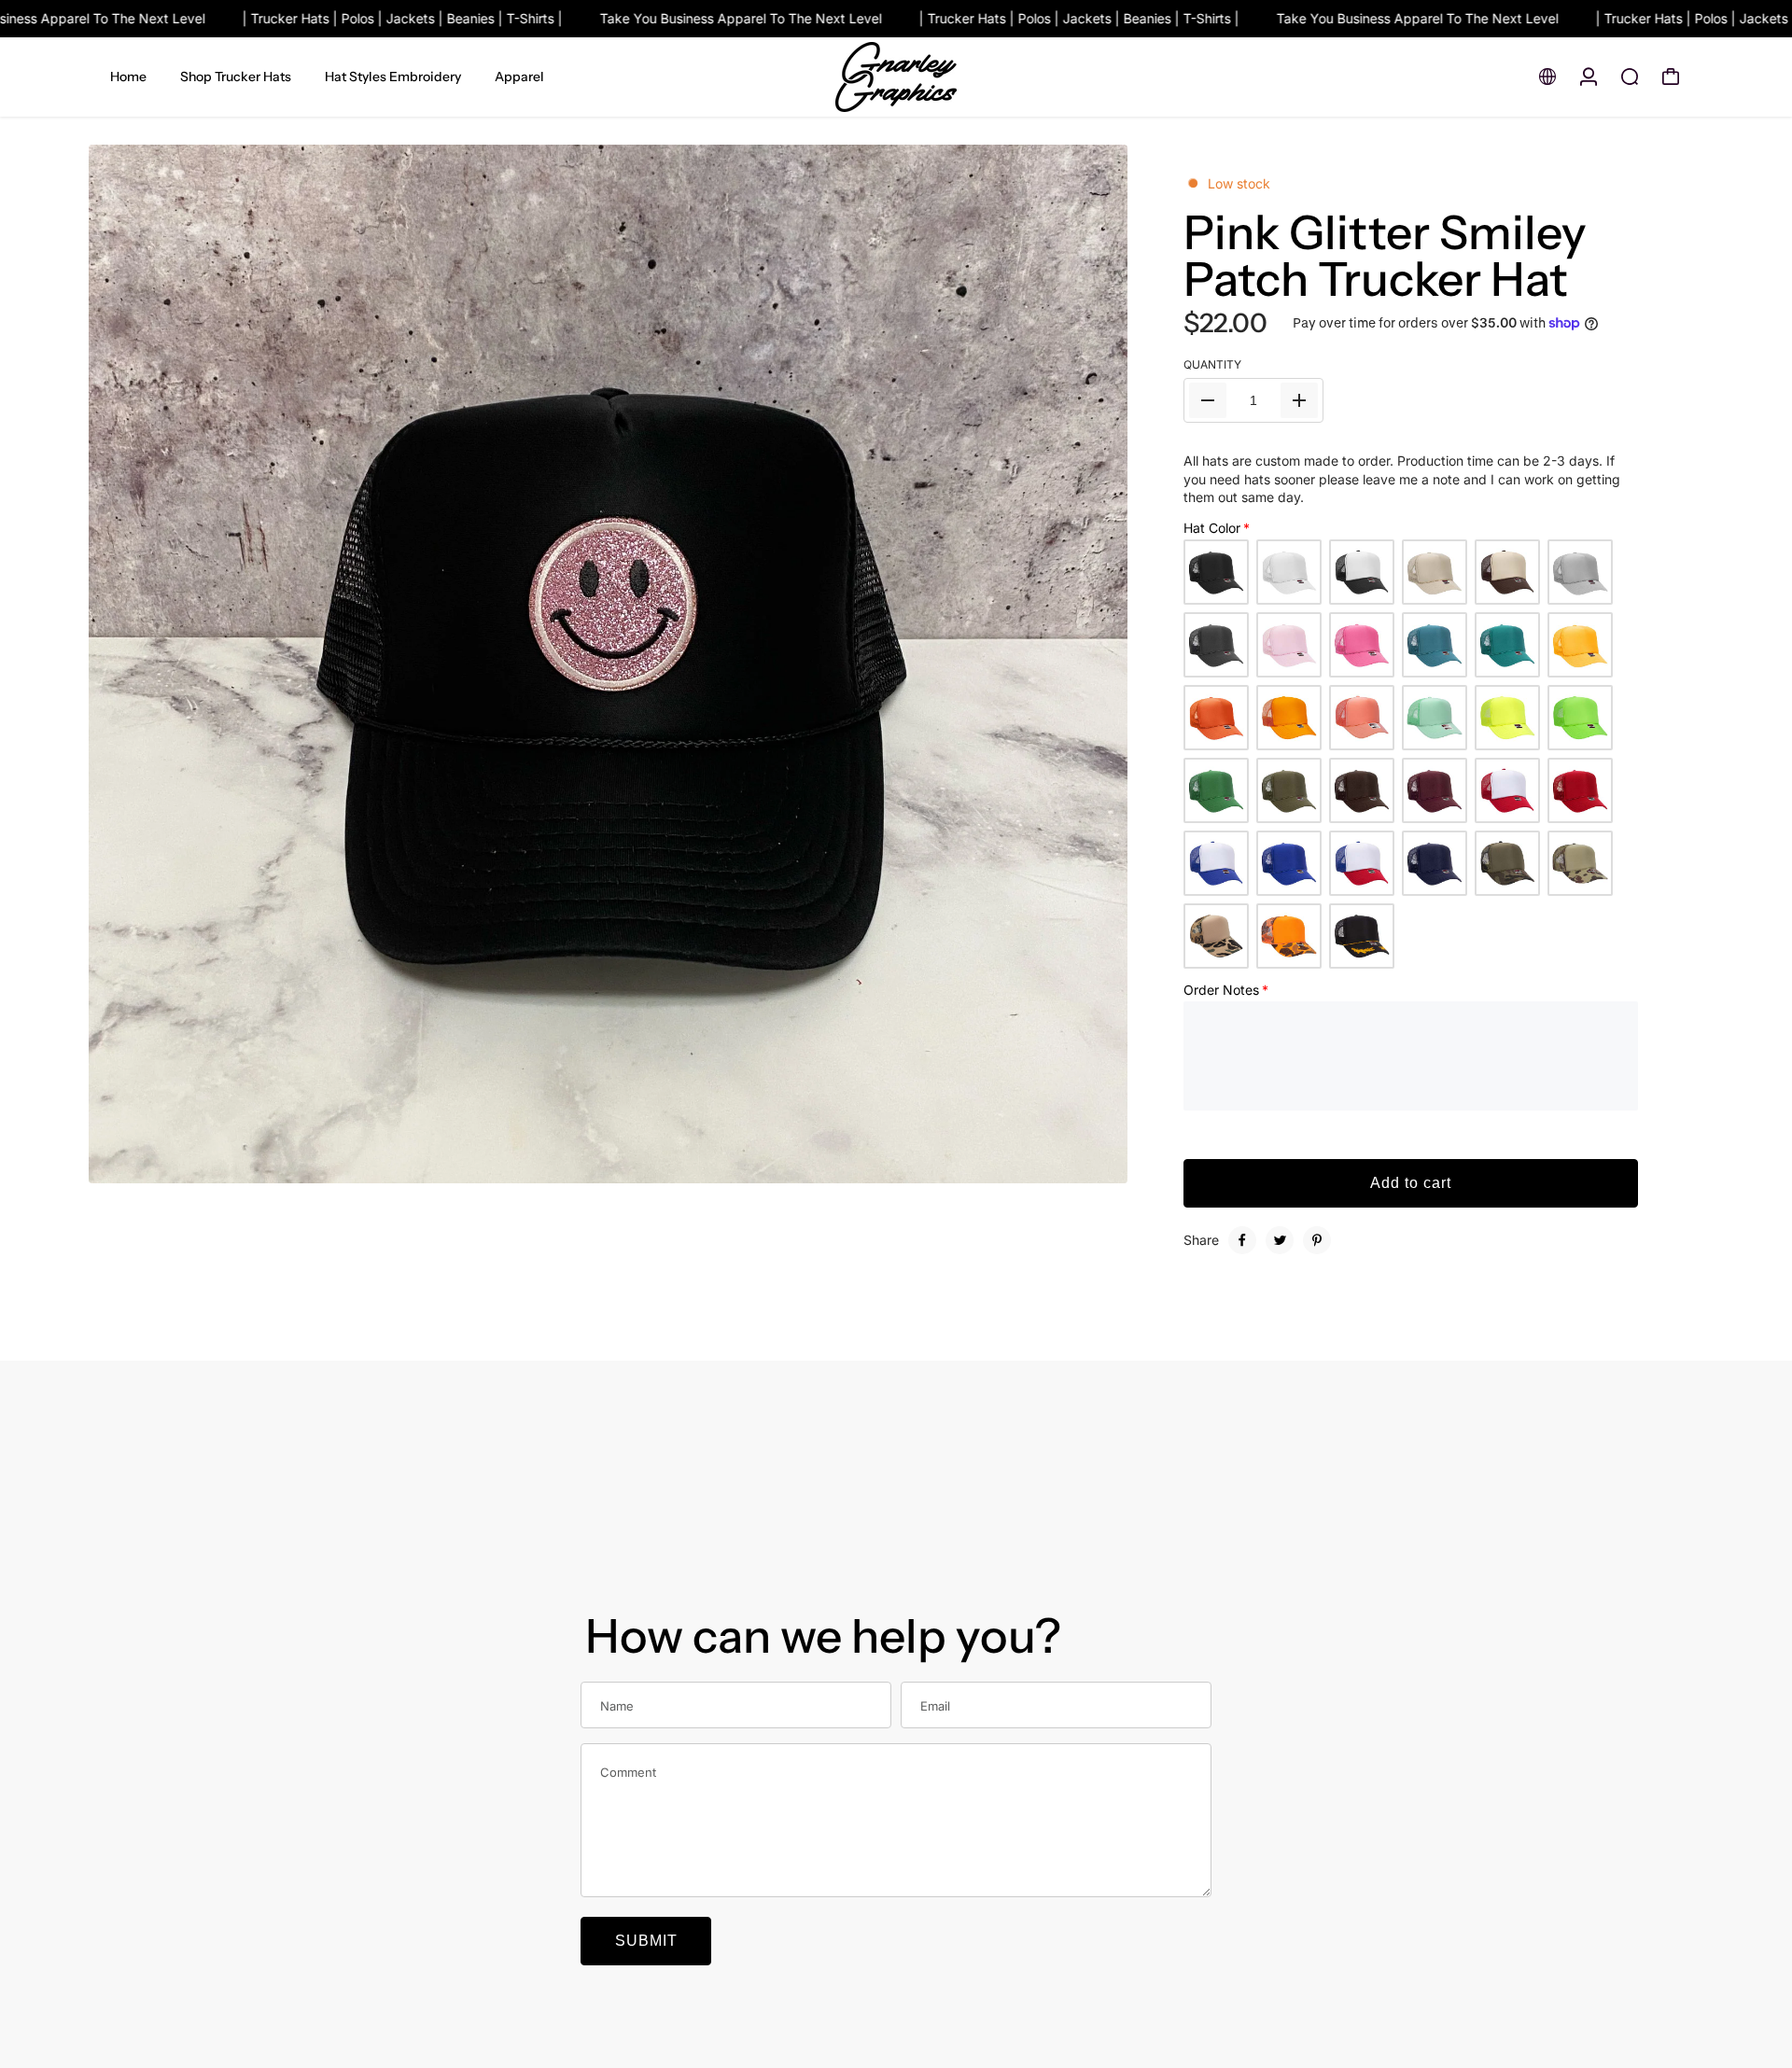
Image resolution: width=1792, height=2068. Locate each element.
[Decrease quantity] (1208, 400)
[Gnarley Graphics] (896, 77)
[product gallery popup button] (1093, 1163)
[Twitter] (1280, 1240)
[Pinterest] (1317, 1240)
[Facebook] (1242, 1240)
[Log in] (1589, 77)
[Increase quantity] (1299, 400)
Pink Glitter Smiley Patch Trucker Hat (1385, 256)
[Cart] (1671, 77)
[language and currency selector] (1547, 77)
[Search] (1630, 77)
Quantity (1212, 364)
